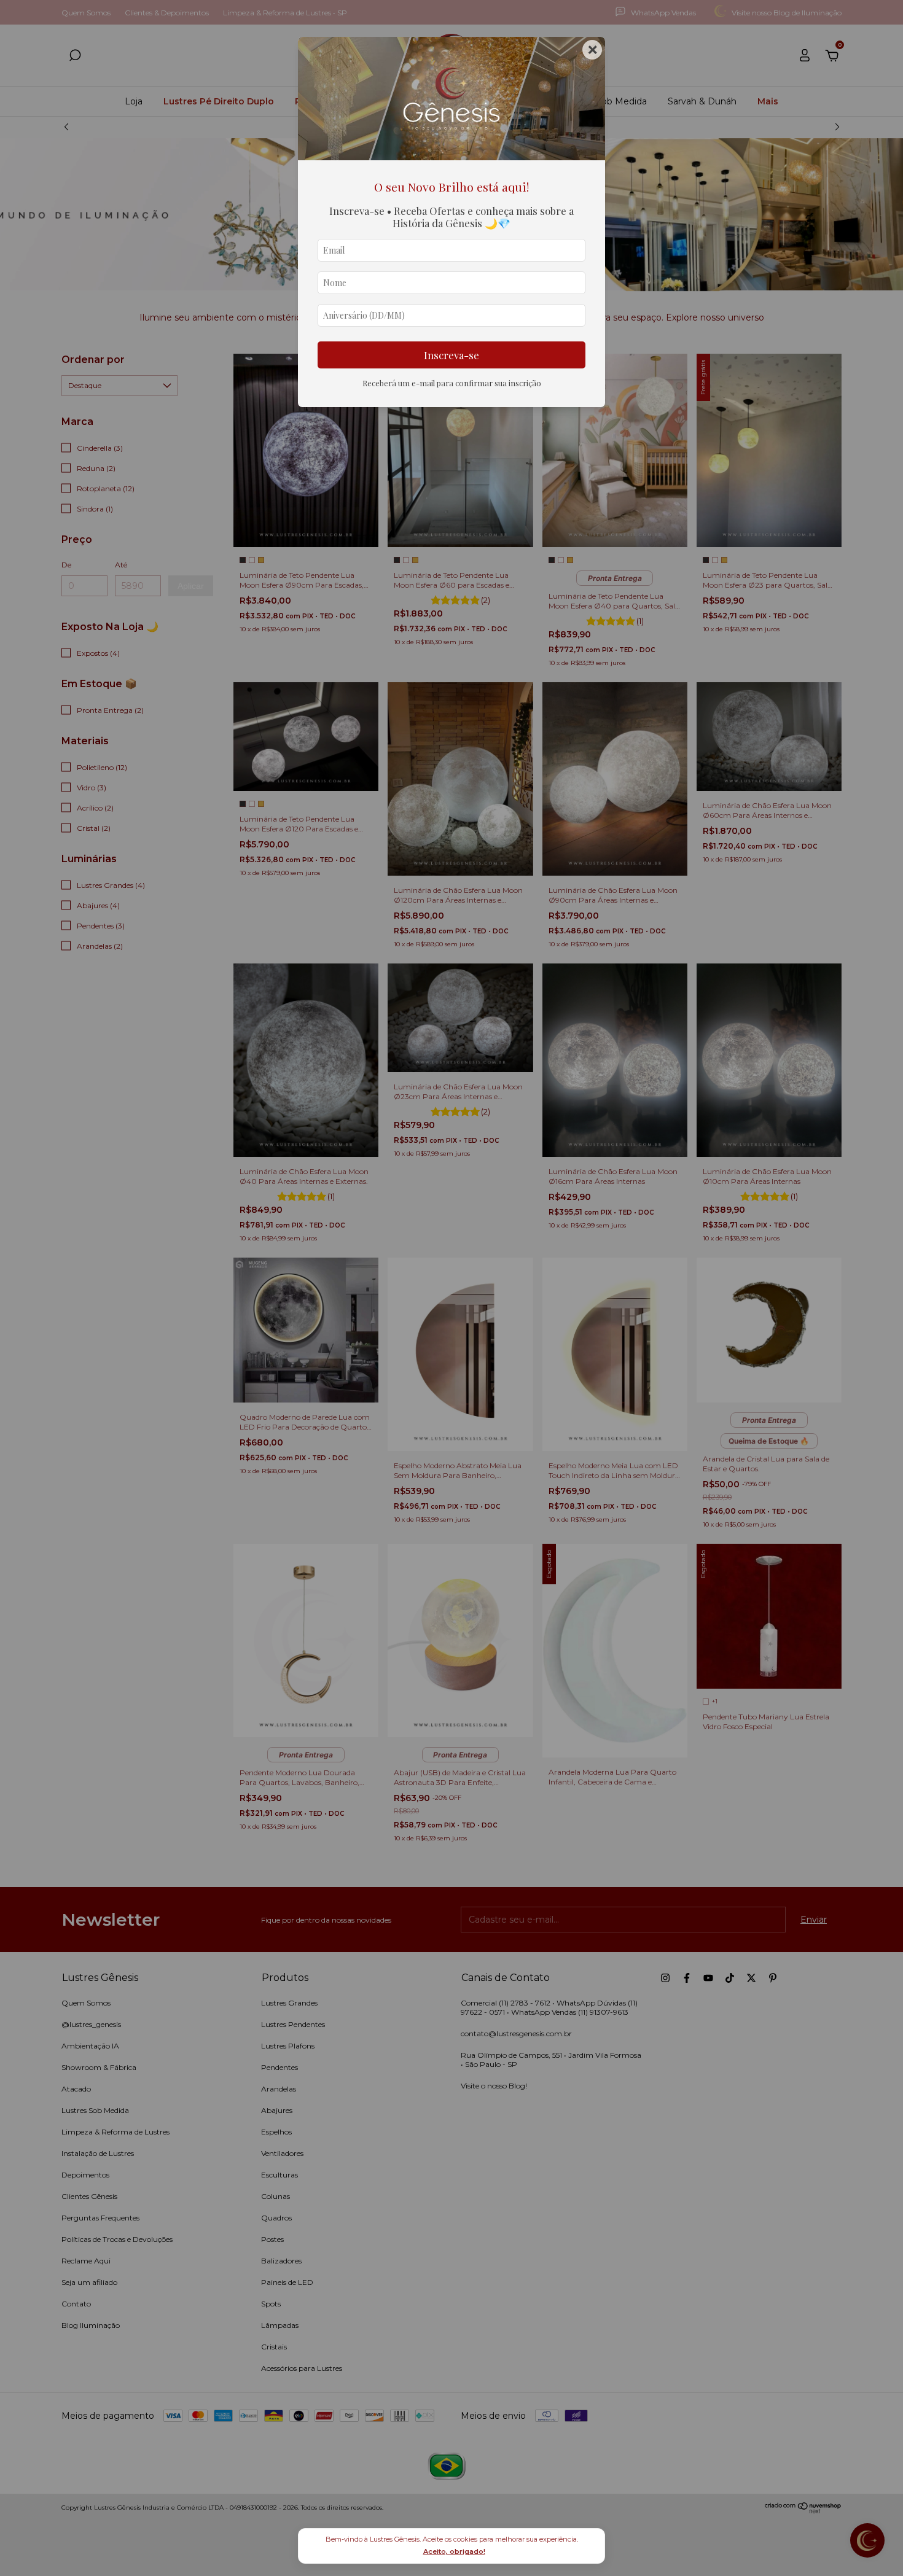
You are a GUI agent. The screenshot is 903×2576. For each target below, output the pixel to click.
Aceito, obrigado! (454, 2551)
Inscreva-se (451, 355)
